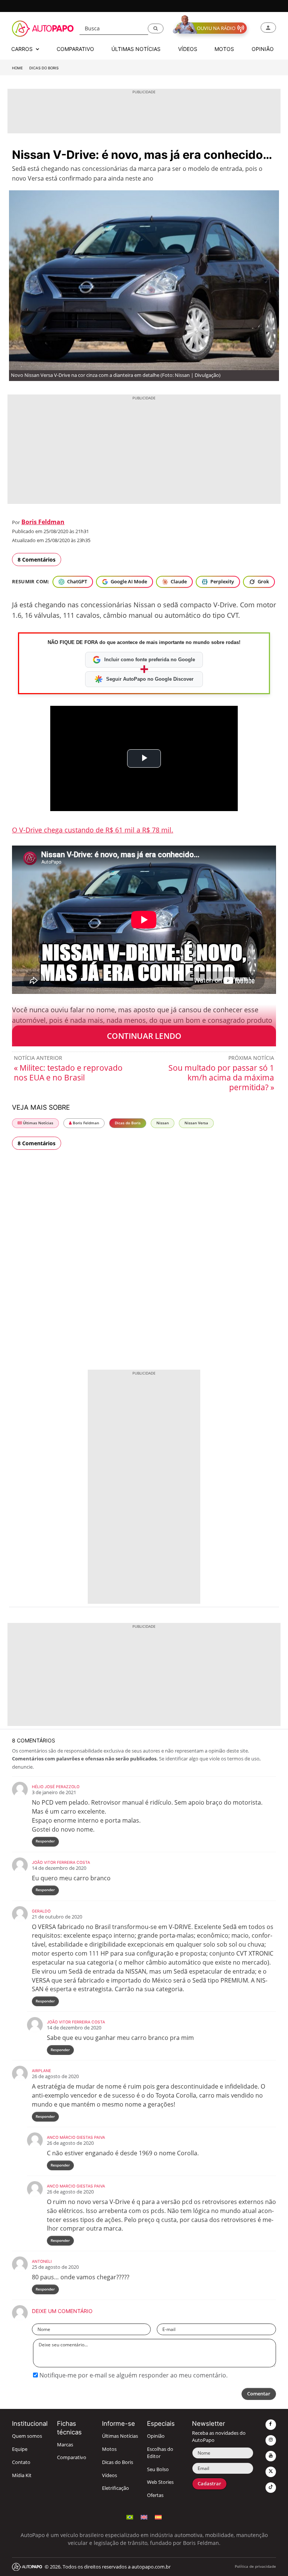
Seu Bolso (158, 2469)
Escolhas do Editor (160, 2453)
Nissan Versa (196, 1123)
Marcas (65, 2445)
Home (17, 68)
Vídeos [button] (188, 49)
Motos (109, 2449)
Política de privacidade (255, 2566)
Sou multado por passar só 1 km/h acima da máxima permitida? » (221, 1077)
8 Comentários (37, 560)
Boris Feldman (43, 522)
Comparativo (72, 2457)
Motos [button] (224, 49)
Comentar (259, 2394)
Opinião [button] (263, 49)
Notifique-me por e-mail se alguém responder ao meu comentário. (133, 2375)
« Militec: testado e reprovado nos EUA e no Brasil (68, 1073)
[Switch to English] (144, 2516)
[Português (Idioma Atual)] (130, 2516)
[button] (156, 28)
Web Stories (160, 2482)
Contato (21, 2462)
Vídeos (109, 2475)
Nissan (163, 1123)
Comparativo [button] (75, 49)
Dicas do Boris (44, 68)
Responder (45, 1841)
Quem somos (27, 2436)
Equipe (20, 2449)
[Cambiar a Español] (158, 2516)
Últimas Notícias (37, 1123)
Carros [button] (23, 49)
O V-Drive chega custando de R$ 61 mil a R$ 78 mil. (93, 830)
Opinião (156, 2436)
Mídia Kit (22, 2475)
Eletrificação (115, 2488)
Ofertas (155, 2495)
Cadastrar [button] (209, 2484)
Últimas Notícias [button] (136, 49)
